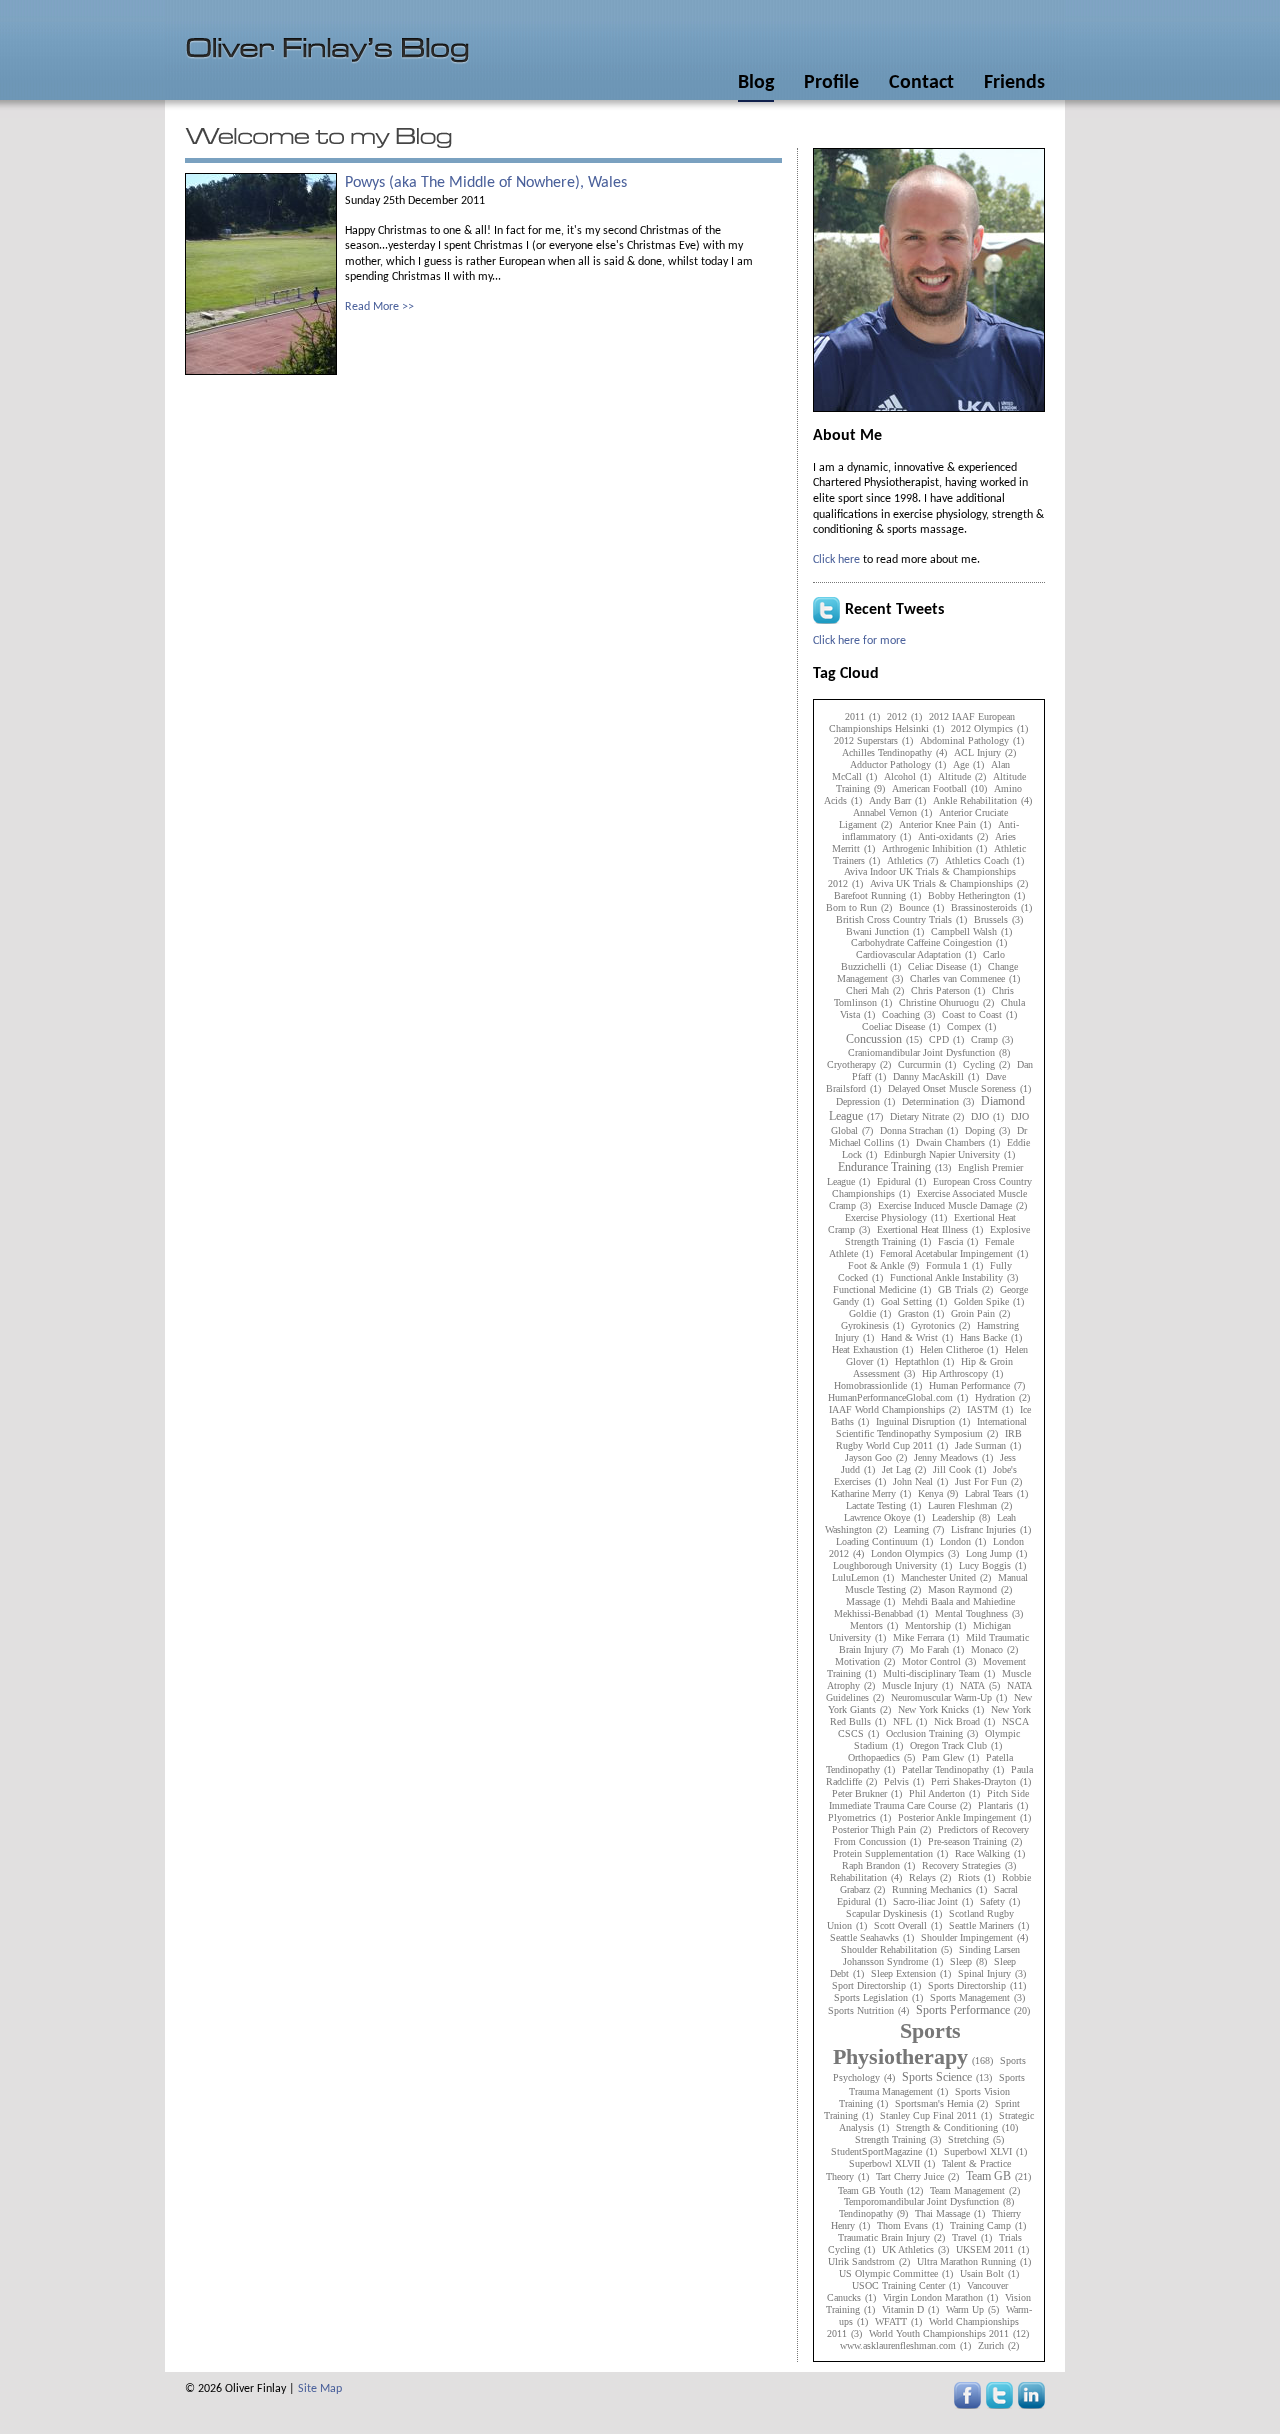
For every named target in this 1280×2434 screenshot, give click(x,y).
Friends (1014, 83)
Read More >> (379, 307)
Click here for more (859, 641)
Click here (836, 560)
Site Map (320, 2389)
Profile (831, 83)
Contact (921, 83)
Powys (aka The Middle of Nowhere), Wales (486, 183)
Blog (756, 83)
